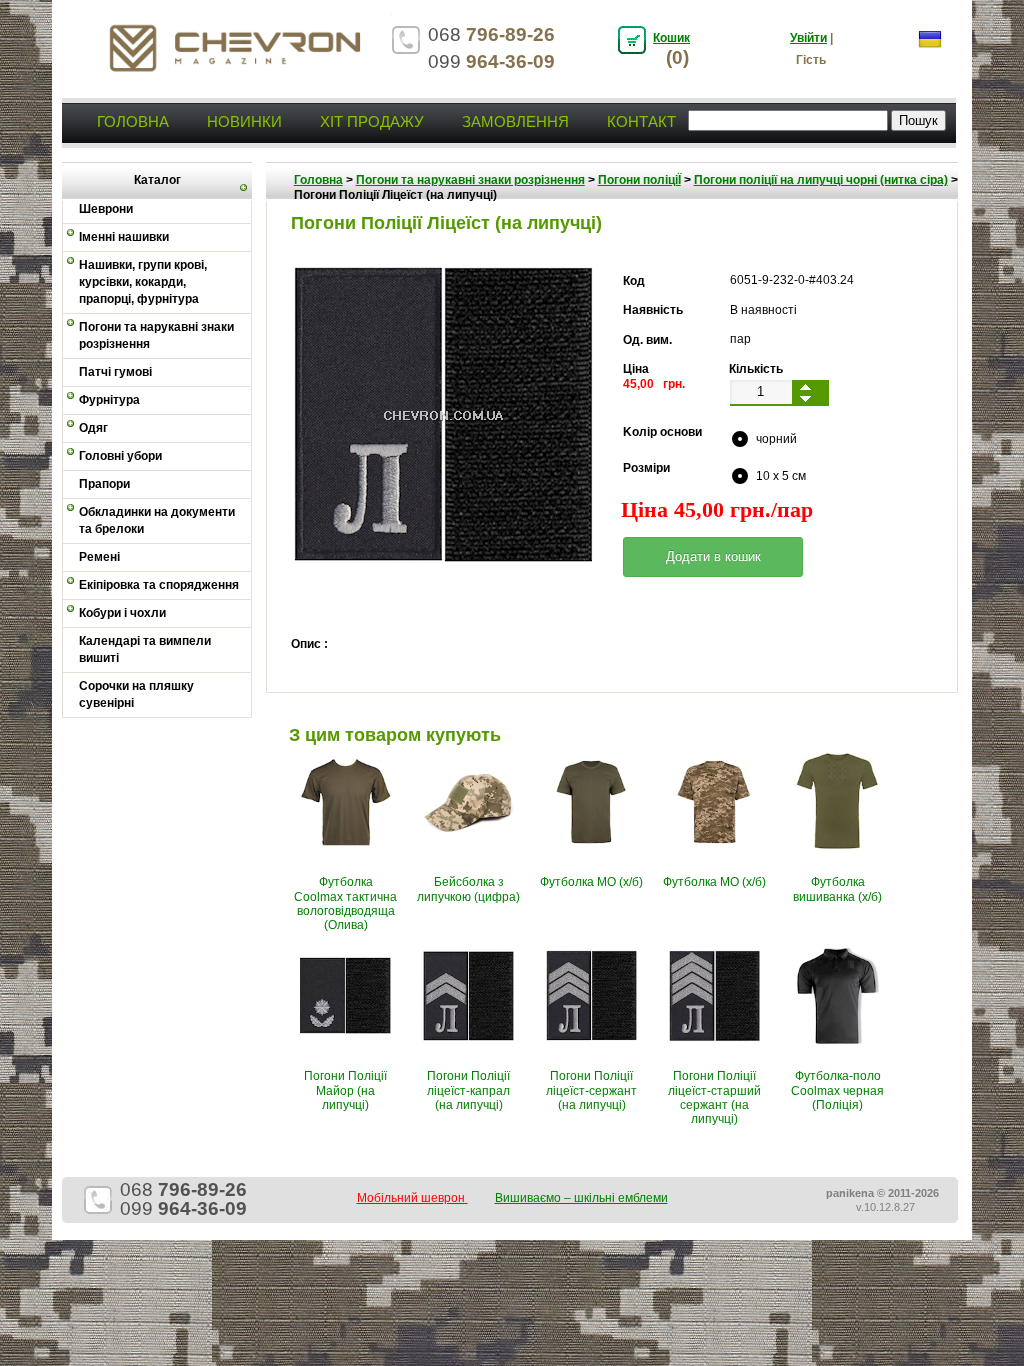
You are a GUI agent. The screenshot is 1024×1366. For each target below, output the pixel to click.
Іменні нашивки (124, 237)
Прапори (104, 484)
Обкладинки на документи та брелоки (157, 520)
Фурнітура (109, 400)
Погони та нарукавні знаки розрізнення (156, 335)
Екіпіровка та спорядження (159, 585)
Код (634, 281)
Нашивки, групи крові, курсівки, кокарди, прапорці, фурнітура (143, 282)
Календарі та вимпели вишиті (145, 649)
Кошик (671, 38)
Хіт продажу (372, 121)
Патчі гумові (115, 372)
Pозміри (646, 468)
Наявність (653, 310)
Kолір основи (662, 432)
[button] (713, 557)
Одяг (93, 428)
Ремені (99, 557)
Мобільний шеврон (412, 1198)
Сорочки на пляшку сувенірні (136, 694)
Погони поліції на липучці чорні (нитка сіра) (821, 180)
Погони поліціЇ (639, 180)
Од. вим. (647, 340)
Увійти (808, 38)
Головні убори (120, 456)
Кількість (756, 369)
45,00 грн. (654, 384)
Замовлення (515, 121)
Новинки (244, 121)
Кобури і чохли (122, 613)
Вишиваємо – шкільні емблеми (581, 1198)
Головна (133, 121)
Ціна (636, 369)
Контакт (641, 121)
